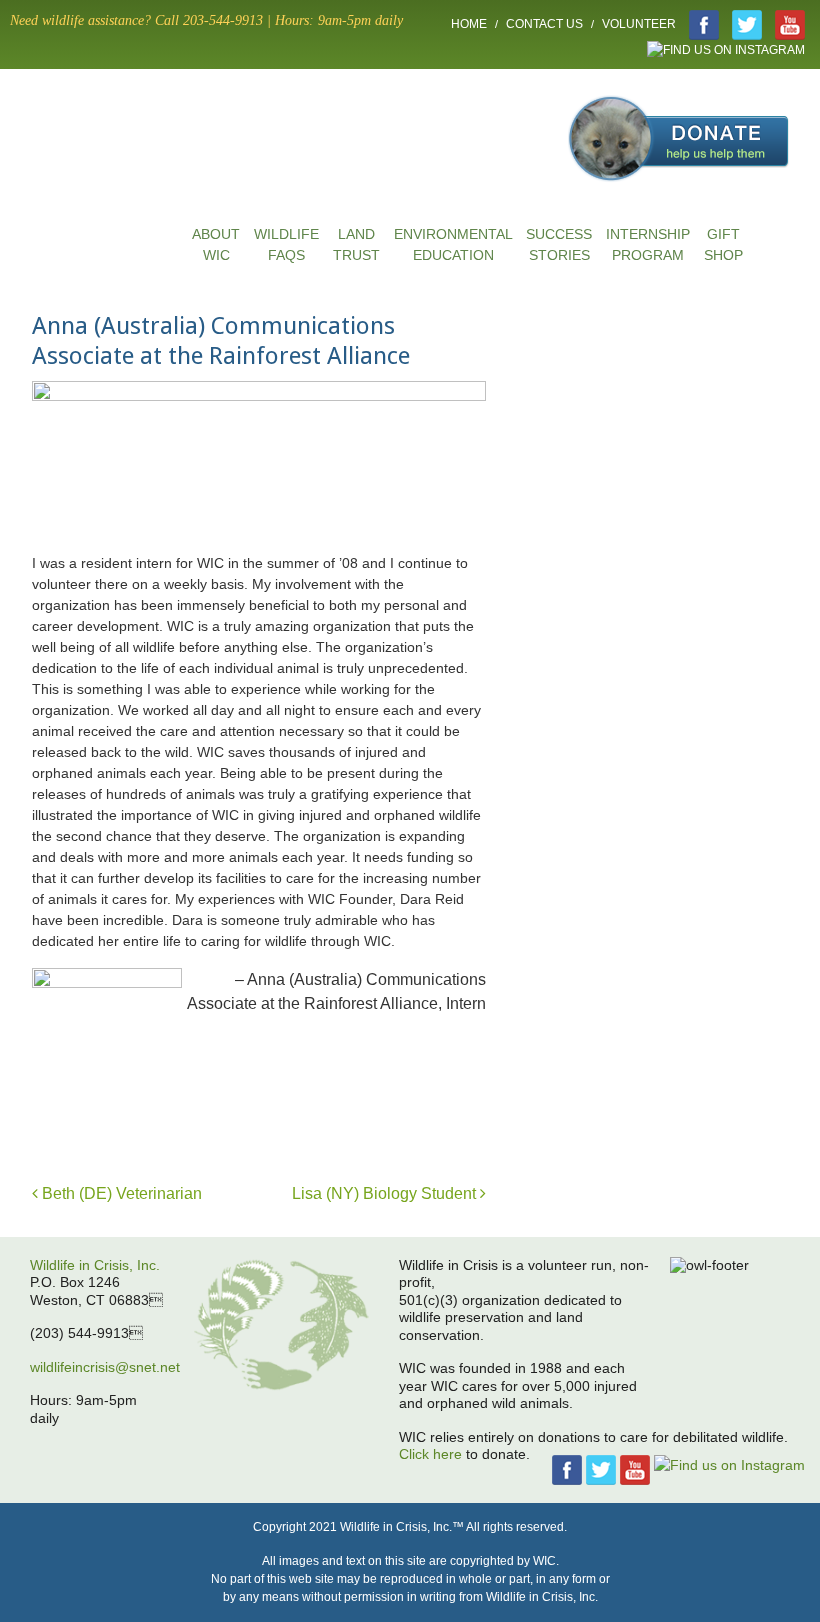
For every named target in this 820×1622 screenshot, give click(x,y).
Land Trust (356, 244)
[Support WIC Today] (679, 105)
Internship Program (648, 244)
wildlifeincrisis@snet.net (105, 1367)
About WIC (216, 244)
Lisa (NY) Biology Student (386, 1193)
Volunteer (639, 24)
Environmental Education (453, 244)
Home (469, 24)
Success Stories (559, 244)
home (110, 169)
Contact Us (544, 24)
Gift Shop (723, 244)
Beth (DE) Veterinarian (120, 1193)
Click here (430, 1454)
